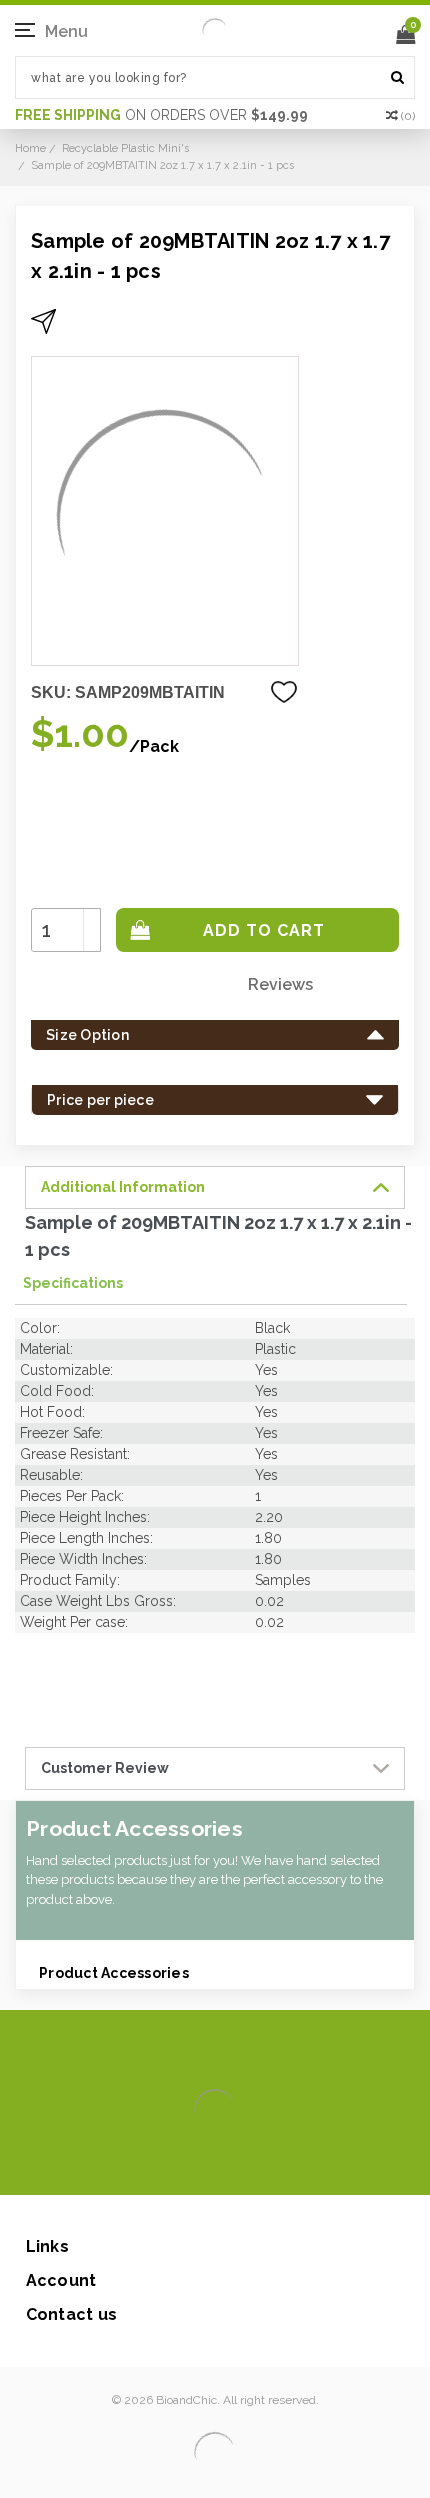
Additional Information (123, 1187)
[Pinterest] (243, 2165)
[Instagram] (211, 2165)
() (408, 116)
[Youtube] (275, 2165)
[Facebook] (147, 2165)
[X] (179, 2165)
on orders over (161, 115)
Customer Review (105, 1768)
